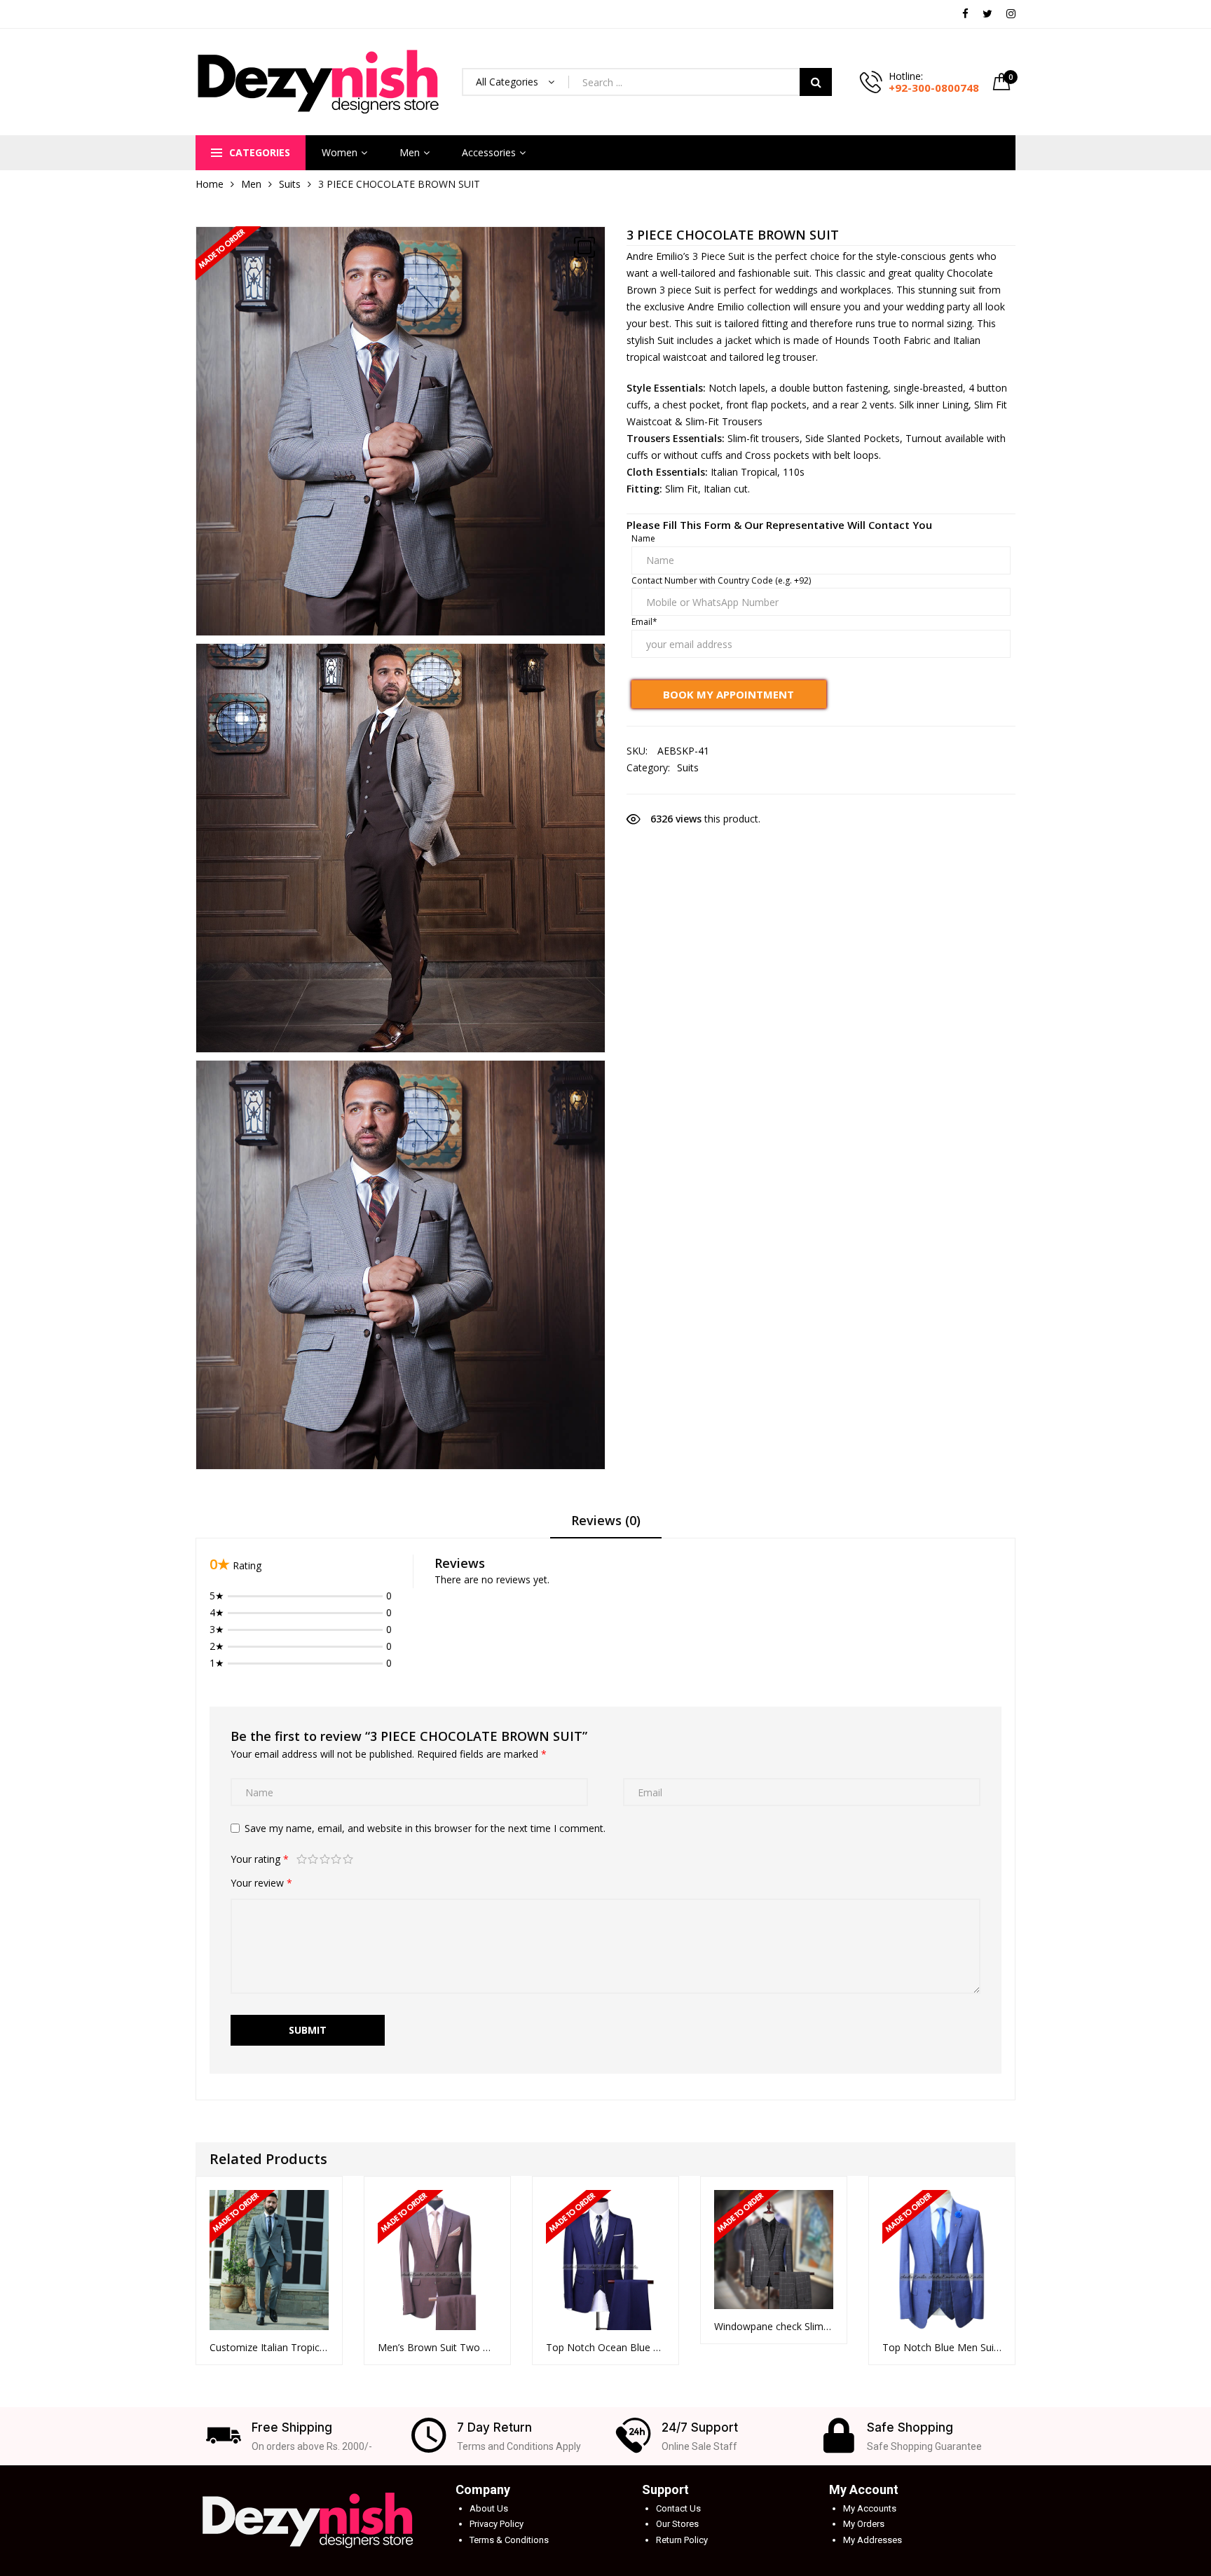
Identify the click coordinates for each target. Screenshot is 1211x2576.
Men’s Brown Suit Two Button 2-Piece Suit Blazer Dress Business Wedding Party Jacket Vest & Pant (437, 2347)
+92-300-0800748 (934, 88)
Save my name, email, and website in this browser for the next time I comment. (425, 1828)
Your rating (260, 1859)
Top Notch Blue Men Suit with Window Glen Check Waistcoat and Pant (942, 2347)
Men (410, 152)
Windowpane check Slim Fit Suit (774, 2326)
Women (340, 152)
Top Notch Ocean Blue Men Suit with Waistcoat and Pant (605, 2347)
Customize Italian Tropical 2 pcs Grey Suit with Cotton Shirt (269, 2347)
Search (816, 82)
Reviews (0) (606, 1520)
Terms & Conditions (509, 2540)
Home (210, 184)
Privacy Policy (497, 2524)
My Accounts (870, 2508)
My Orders (864, 2524)
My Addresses (873, 2540)
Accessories (489, 152)
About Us (489, 2508)
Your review (261, 1883)
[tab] (606, 1525)
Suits (290, 184)
